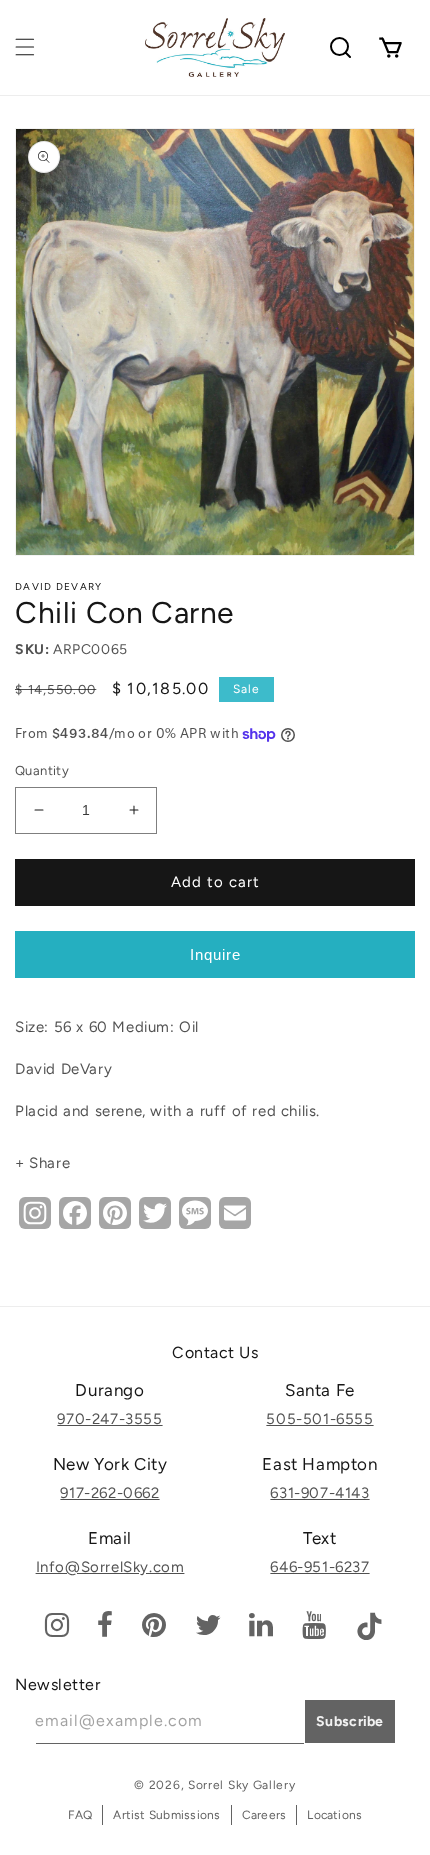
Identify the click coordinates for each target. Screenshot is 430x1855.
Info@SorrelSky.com (110, 1567)
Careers (264, 1815)
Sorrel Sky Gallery (242, 1785)
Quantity (42, 770)
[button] (25, 47)
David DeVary (59, 586)
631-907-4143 (319, 1493)
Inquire (215, 954)
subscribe (350, 1721)
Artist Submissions (166, 1815)
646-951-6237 (319, 1567)
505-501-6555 (319, 1419)
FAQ (80, 1815)
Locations (334, 1815)
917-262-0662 (109, 1493)
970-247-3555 (109, 1419)
